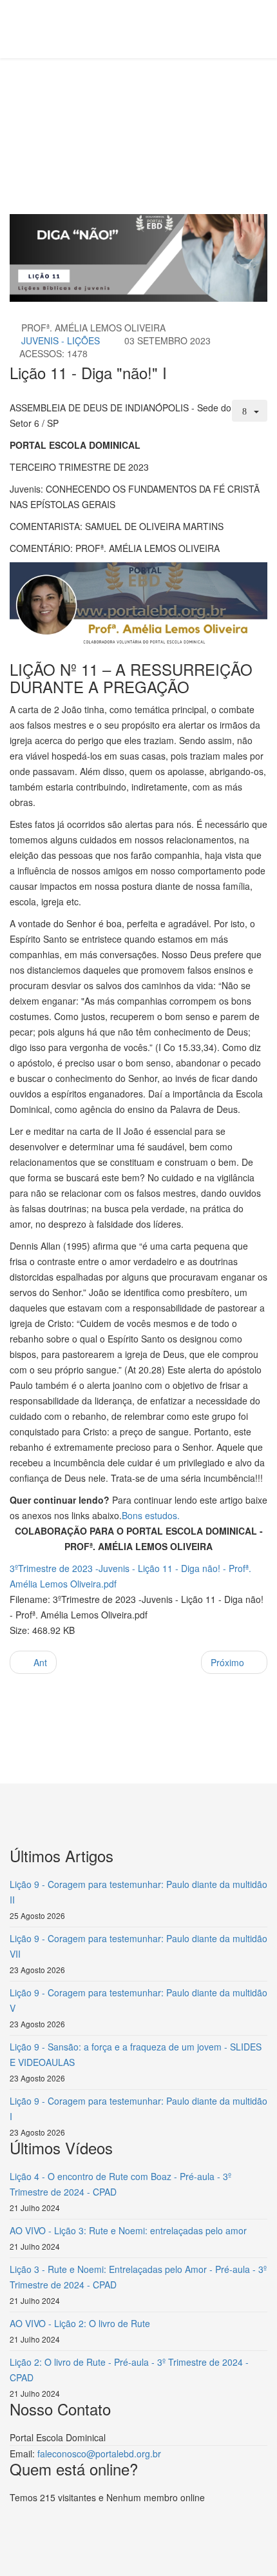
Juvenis (214, 107)
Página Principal (110, 107)
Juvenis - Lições (61, 340)
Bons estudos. (151, 1515)
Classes (171, 107)
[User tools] (250, 411)
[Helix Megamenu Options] (77, 28)
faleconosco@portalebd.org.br (99, 2453)
